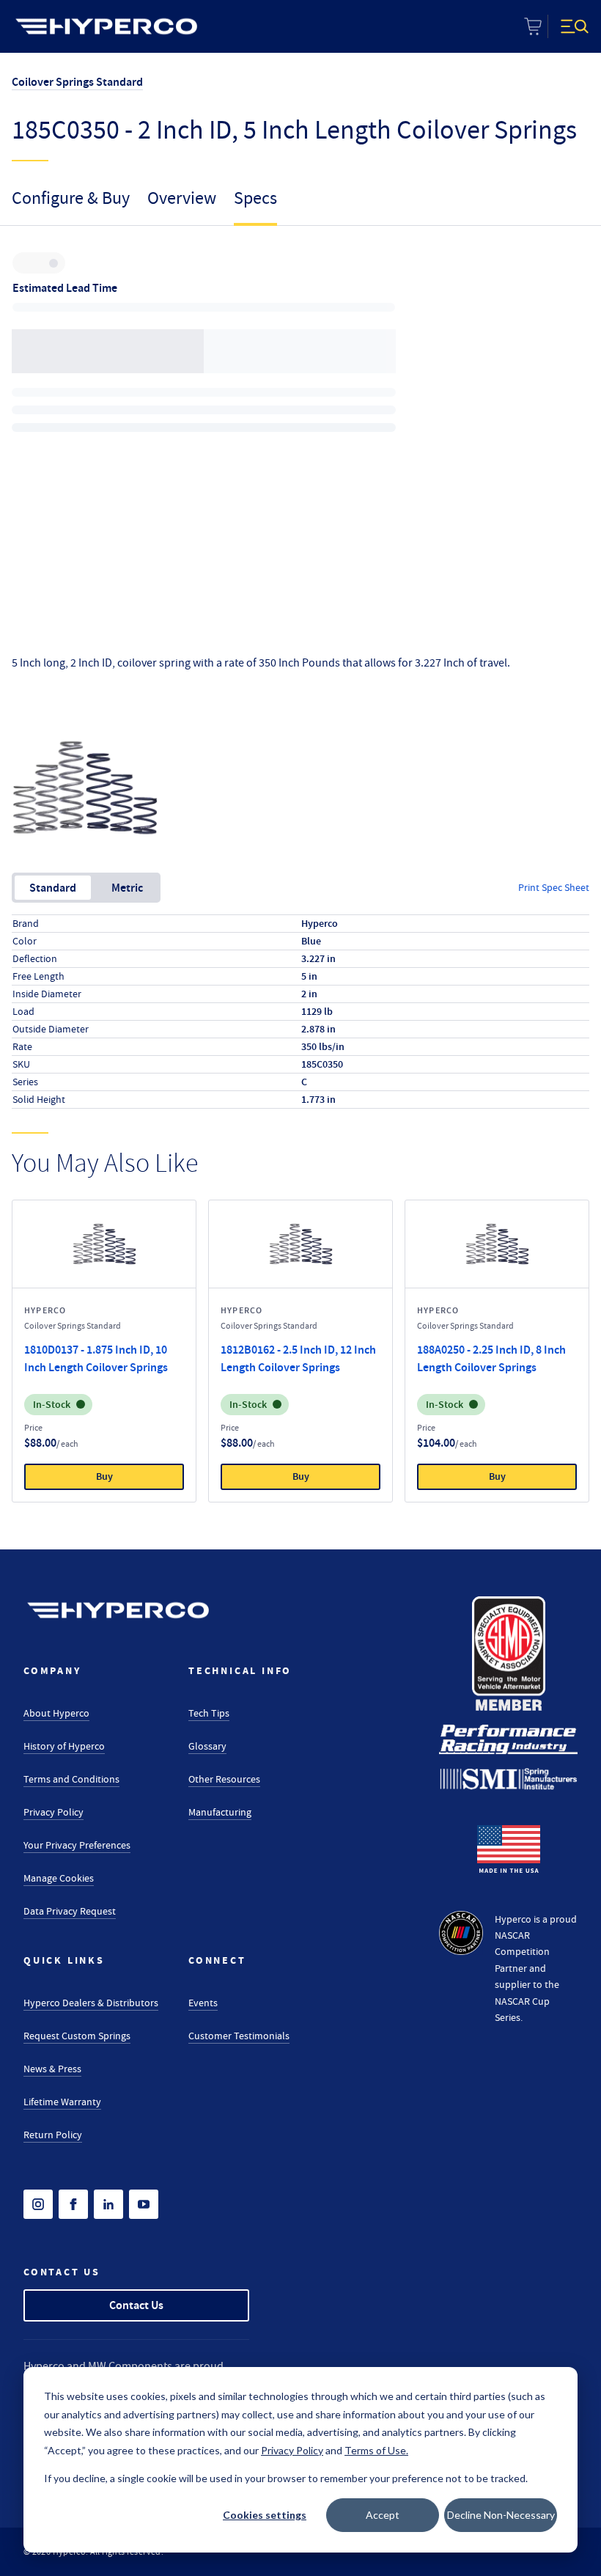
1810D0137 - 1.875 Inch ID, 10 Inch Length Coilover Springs (96, 1358)
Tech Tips (209, 1713)
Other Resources (224, 1779)
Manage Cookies (59, 1878)
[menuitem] (106, 26)
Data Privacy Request (70, 1911)
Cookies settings (265, 2515)
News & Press (52, 2069)
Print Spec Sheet (554, 887)
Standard (53, 888)
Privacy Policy (54, 1812)
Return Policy (53, 2135)
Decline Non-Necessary (501, 2515)
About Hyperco (56, 1713)
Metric (127, 888)
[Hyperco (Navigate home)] (118, 1610)
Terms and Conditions (71, 1779)
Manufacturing (220, 1812)
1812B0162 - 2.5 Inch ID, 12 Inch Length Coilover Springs (298, 1358)
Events (203, 2003)
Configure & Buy (71, 198)
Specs (255, 198)
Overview (182, 198)
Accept (383, 2515)
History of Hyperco (64, 1746)
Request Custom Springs (77, 2036)
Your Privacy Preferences (77, 1845)
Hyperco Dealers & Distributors (91, 2003)
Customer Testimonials (239, 2036)
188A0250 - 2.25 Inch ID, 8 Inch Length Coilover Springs (491, 1358)
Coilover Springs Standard (77, 82)
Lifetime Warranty (62, 2102)
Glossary (207, 1746)
